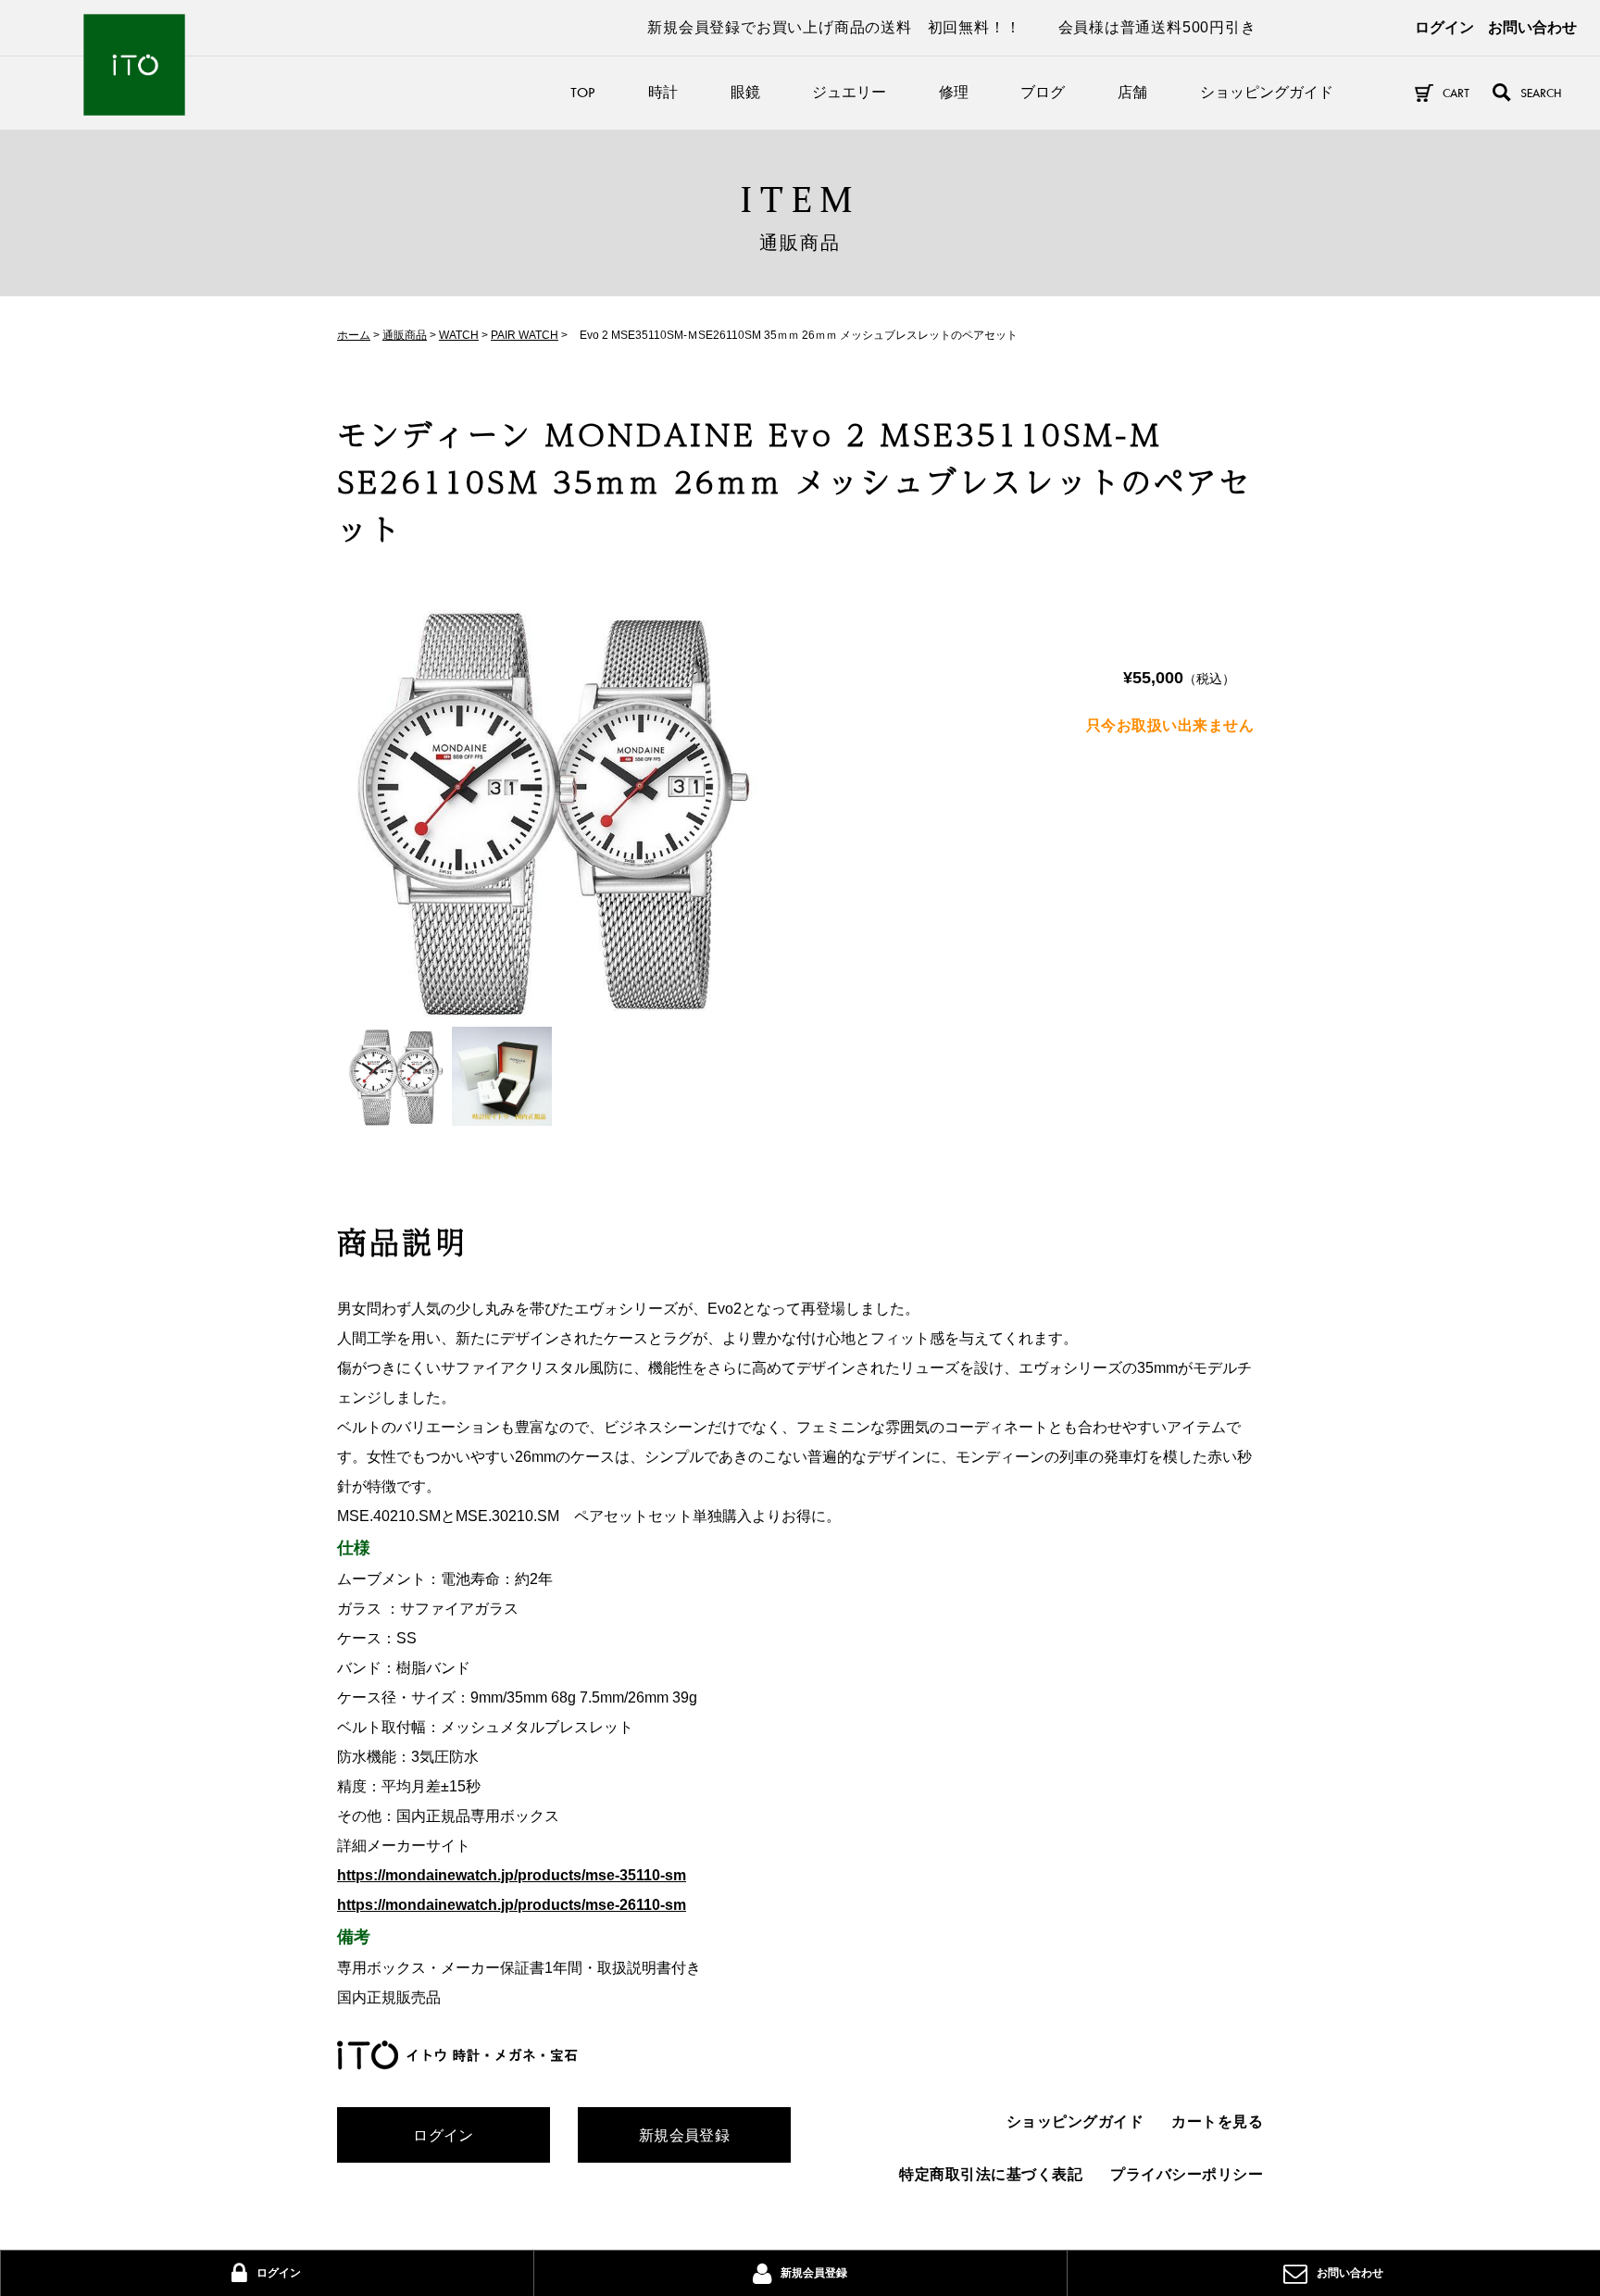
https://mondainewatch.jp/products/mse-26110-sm (512, 1905)
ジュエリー (849, 92)
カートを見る (1217, 2121)
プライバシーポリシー (1187, 2174)
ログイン (1444, 27)
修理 (954, 92)
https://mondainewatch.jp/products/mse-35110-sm (512, 1875)
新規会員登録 (685, 2135)
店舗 (1132, 92)
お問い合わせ (1532, 27)
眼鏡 (745, 92)
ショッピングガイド (1267, 92)
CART (1456, 93)
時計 (663, 92)
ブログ (1043, 92)
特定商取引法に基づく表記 (991, 2174)
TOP (583, 92)
